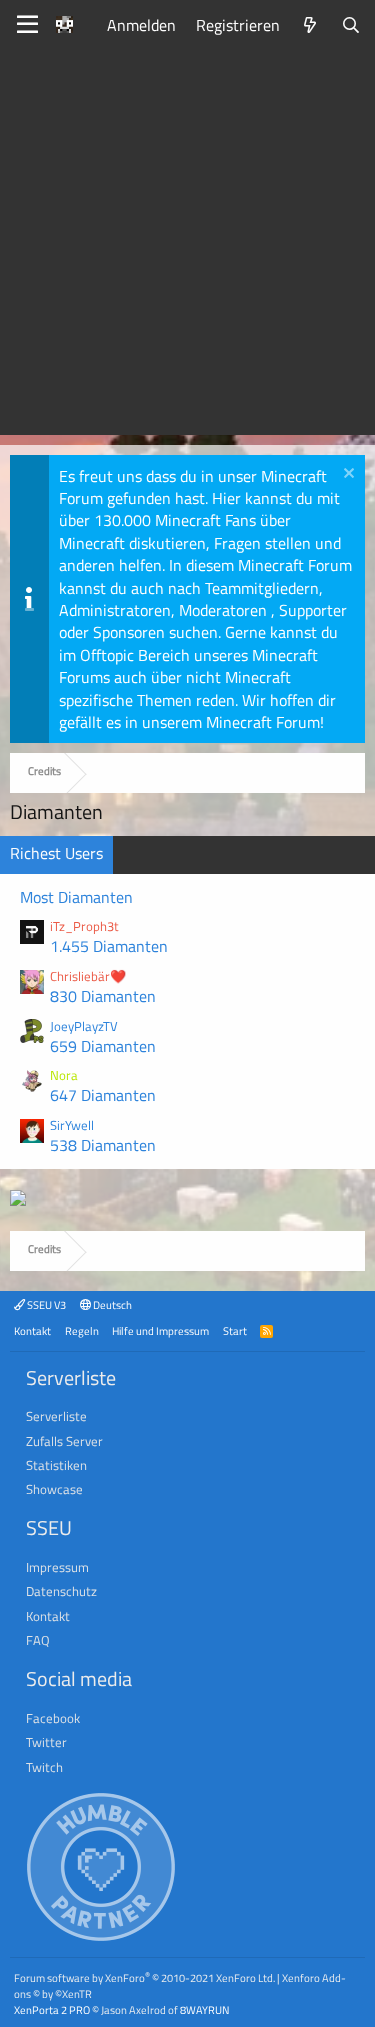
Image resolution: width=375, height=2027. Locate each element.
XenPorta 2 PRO (52, 2009)
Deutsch (111, 1304)
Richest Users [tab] (56, 853)
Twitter (46, 1742)
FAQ (38, 1640)
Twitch (44, 1767)
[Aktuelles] (310, 25)
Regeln (82, 1330)
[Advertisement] (187, 247)
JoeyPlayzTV (84, 1026)
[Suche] (350, 25)
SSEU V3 (45, 1304)
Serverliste (56, 1416)
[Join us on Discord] (18, 1200)
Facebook (53, 1718)
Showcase (54, 1489)
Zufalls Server (64, 1441)
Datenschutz (61, 1591)
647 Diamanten (103, 1095)
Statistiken (56, 1465)
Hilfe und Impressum (160, 1330)
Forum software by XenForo (144, 1977)
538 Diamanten (103, 1145)
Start (235, 1330)
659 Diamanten (103, 1046)
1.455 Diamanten (109, 946)
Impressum (57, 1567)
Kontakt (32, 1330)
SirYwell (72, 1125)
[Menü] (27, 25)
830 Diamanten (103, 996)
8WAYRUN (204, 2009)
